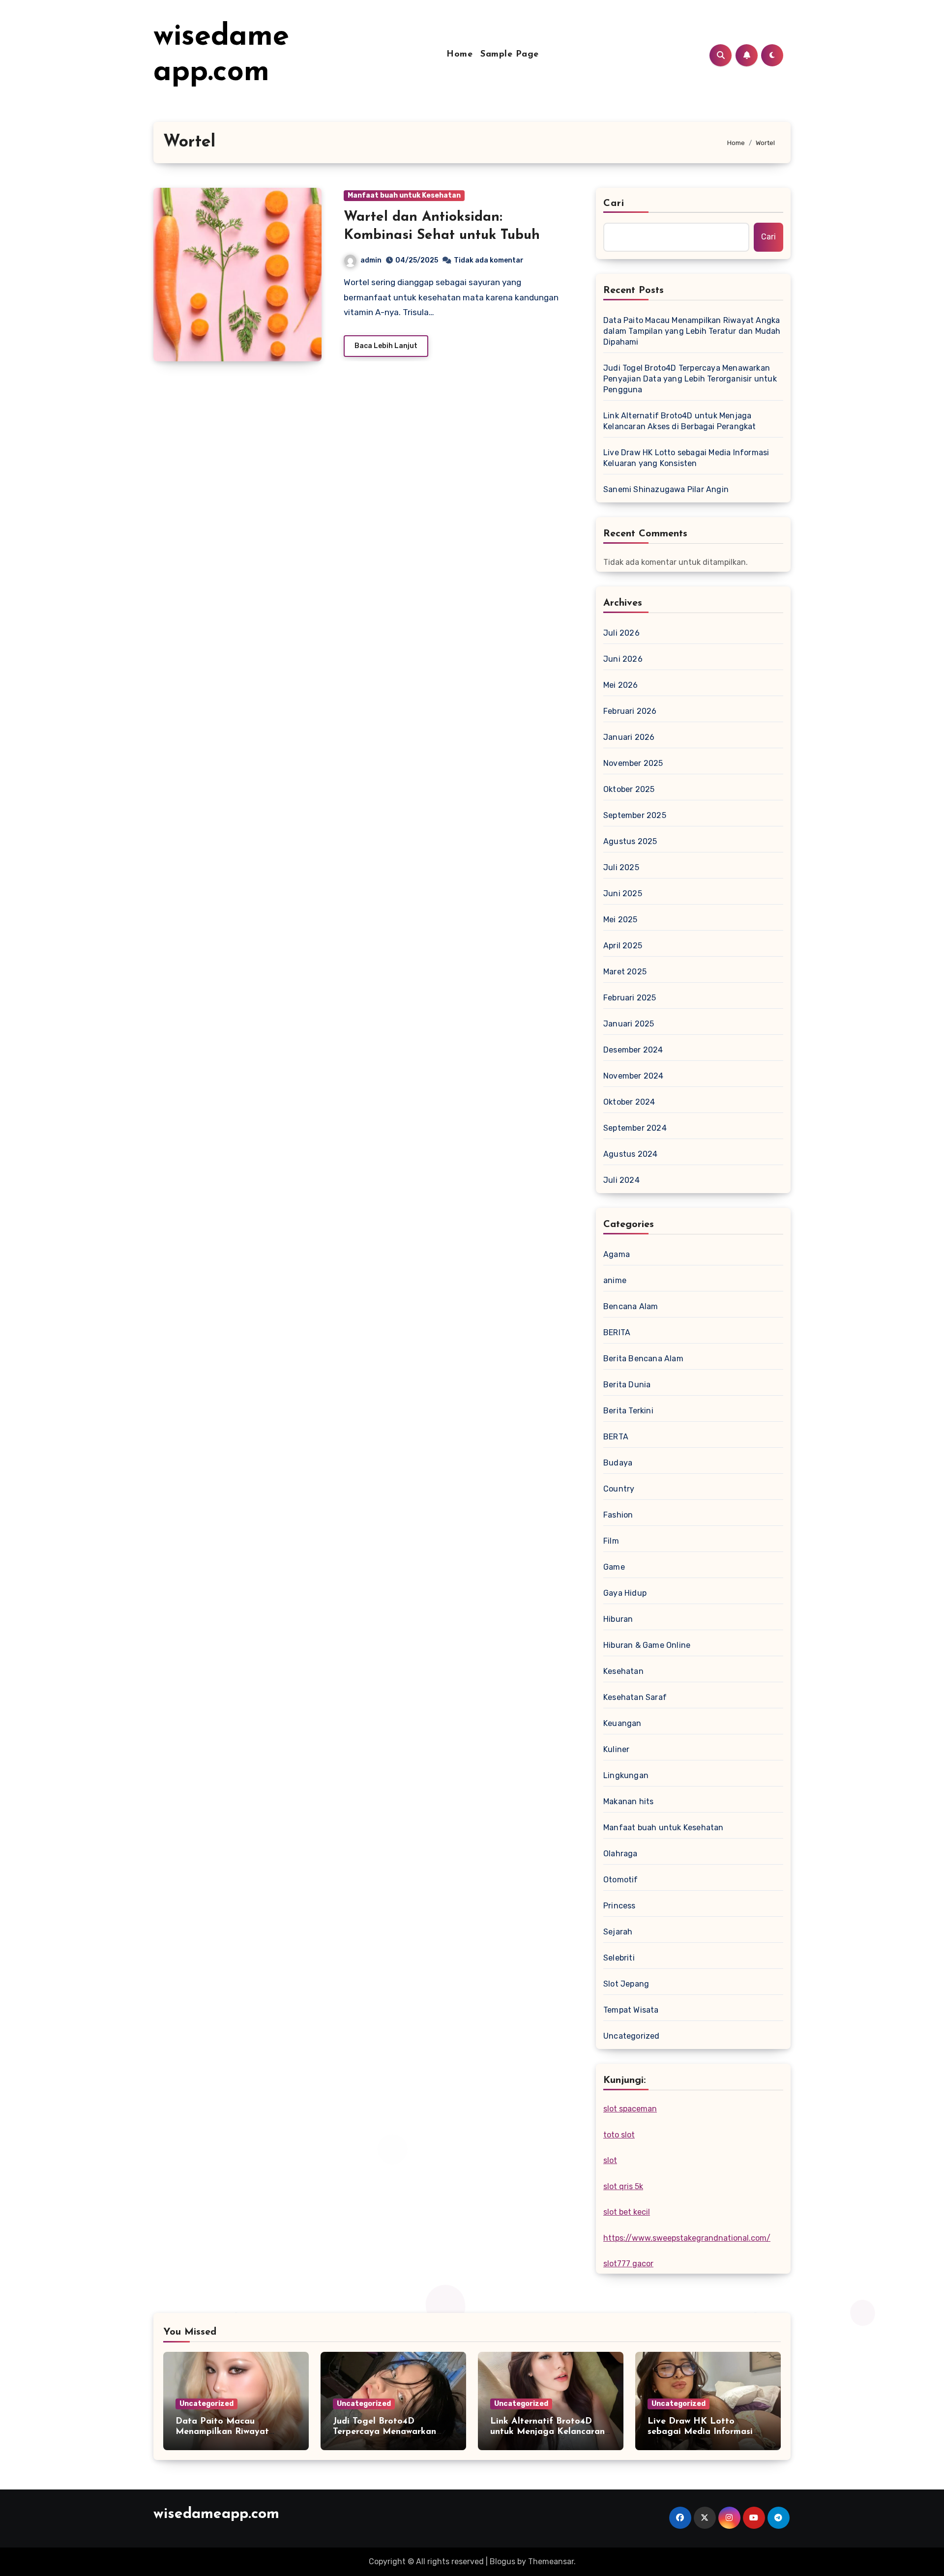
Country (619, 1489)
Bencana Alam (631, 1306)
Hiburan (618, 1619)
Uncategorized (632, 2036)
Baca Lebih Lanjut (386, 346)
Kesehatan (623, 1671)
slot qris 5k (623, 2186)
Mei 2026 (621, 685)
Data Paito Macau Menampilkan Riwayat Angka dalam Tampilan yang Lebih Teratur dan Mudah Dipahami (692, 331)
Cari (614, 204)
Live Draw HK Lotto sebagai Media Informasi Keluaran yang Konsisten (686, 458)
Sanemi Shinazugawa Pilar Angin (666, 489)
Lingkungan (626, 1775)
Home (459, 55)
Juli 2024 (621, 1180)
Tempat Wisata (631, 2010)
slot (610, 2160)
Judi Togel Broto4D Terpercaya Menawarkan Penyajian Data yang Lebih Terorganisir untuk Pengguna (690, 379)
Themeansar (551, 2561)
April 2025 (623, 946)
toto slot (619, 2135)
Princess (619, 1906)
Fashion (618, 1515)
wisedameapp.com (216, 2514)
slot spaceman (630, 2109)
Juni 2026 (623, 659)
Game (614, 1567)
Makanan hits (628, 1801)
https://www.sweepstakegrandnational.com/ (687, 2238)
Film (611, 1541)
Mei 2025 (620, 920)
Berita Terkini (628, 1411)
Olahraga (620, 1854)
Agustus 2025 (630, 841)
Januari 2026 (629, 737)
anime (615, 1280)
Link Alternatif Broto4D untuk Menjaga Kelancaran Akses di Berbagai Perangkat (680, 421)
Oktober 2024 (629, 1102)
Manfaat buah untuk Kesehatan (404, 195)
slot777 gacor (628, 2264)
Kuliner (616, 1749)
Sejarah (618, 1932)
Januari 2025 (629, 1024)
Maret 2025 (625, 972)
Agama (617, 1254)
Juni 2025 (623, 893)
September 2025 (635, 815)
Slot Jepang (626, 1984)
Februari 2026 (630, 711)
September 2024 (635, 1128)
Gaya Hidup (625, 1593)
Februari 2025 (630, 998)
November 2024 (634, 1076)
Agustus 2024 (630, 1154)
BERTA (616, 1437)
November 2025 (633, 763)
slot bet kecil (627, 2212)
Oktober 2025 (629, 789)
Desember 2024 (633, 1050)
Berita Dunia (627, 1385)
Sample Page (510, 55)
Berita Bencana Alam (643, 1359)
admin (371, 260)
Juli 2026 (621, 633)
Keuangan (622, 1723)
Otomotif (621, 1880)
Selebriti (619, 1958)
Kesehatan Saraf (635, 1697)
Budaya (618, 1463)
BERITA (617, 1332)
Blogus (502, 2561)
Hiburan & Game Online (647, 1645)
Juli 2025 (621, 867)
